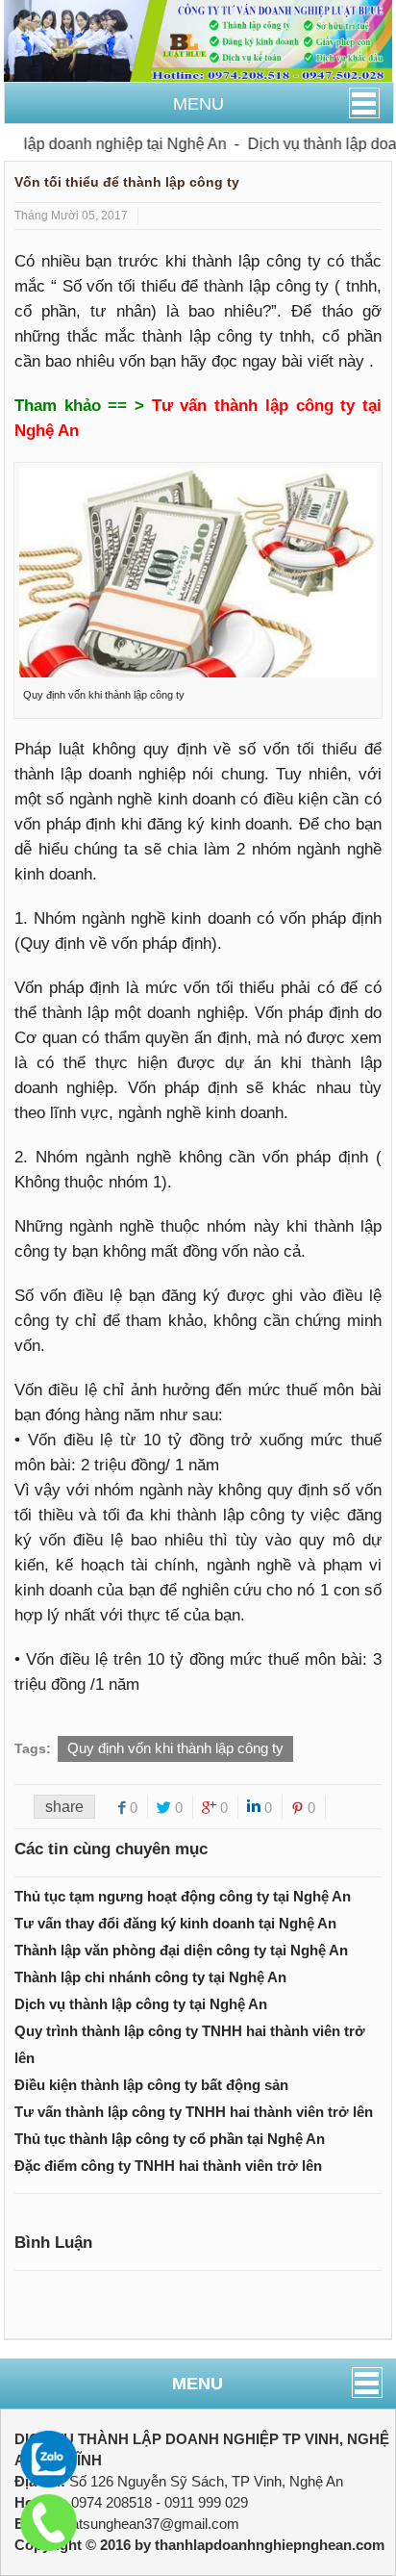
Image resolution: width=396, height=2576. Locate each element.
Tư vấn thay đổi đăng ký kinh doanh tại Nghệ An (175, 1923)
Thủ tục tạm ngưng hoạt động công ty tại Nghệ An (183, 1896)
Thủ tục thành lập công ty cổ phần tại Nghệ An (170, 2139)
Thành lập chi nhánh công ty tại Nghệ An (150, 1977)
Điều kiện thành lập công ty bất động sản (151, 2085)
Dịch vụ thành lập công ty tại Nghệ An (141, 2004)
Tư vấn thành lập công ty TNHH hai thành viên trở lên (194, 2112)
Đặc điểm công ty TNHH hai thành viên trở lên (168, 2166)
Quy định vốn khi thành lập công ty (175, 1748)
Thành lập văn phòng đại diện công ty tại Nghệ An (181, 1950)
